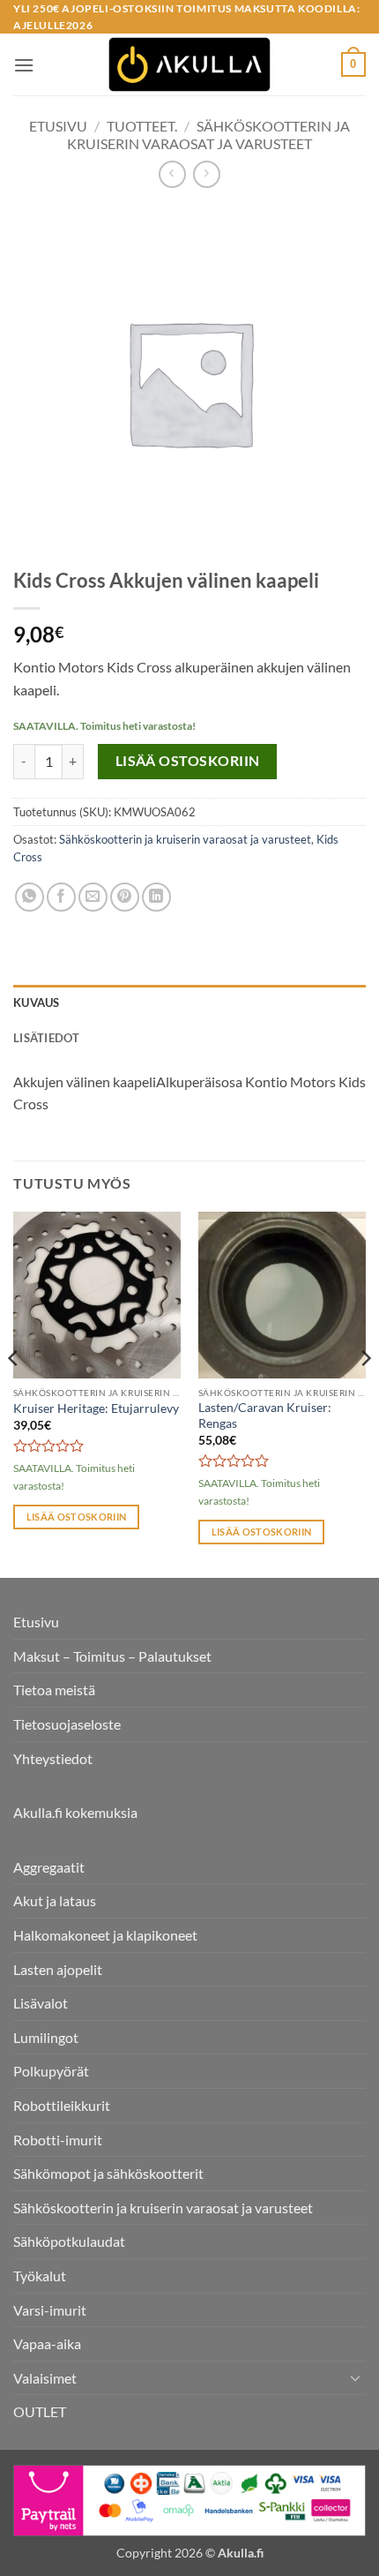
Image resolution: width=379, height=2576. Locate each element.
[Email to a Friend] (93, 897)
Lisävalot (41, 2003)
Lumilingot (46, 2037)
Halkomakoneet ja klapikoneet (105, 1935)
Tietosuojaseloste (67, 1724)
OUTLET (40, 2411)
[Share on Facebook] (61, 897)
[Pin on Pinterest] (125, 897)
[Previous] (14, 1393)
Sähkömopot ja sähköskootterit (108, 2173)
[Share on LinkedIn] (156, 897)
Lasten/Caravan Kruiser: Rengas (265, 1416)
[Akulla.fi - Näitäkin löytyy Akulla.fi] (189, 64)
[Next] (365, 1393)
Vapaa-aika (47, 2343)
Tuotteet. (142, 126)
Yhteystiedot (53, 1758)
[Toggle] (355, 2377)
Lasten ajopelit (58, 1969)
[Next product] (172, 174)
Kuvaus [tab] (37, 1003)
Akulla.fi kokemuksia (75, 1812)
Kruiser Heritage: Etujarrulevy (96, 1408)
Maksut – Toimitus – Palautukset (112, 1656)
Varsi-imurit (50, 2310)
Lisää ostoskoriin (188, 761)
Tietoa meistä (54, 1690)
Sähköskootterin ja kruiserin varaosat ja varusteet (208, 134)
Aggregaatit (49, 1867)
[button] (24, 65)
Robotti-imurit (58, 2140)
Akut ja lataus (55, 1900)
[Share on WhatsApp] (30, 897)
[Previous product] (207, 174)
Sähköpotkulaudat (69, 2241)
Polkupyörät (51, 2071)
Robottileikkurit (62, 2105)
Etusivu (58, 126)
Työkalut (40, 2276)
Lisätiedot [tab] (47, 1038)
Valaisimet (45, 2378)
